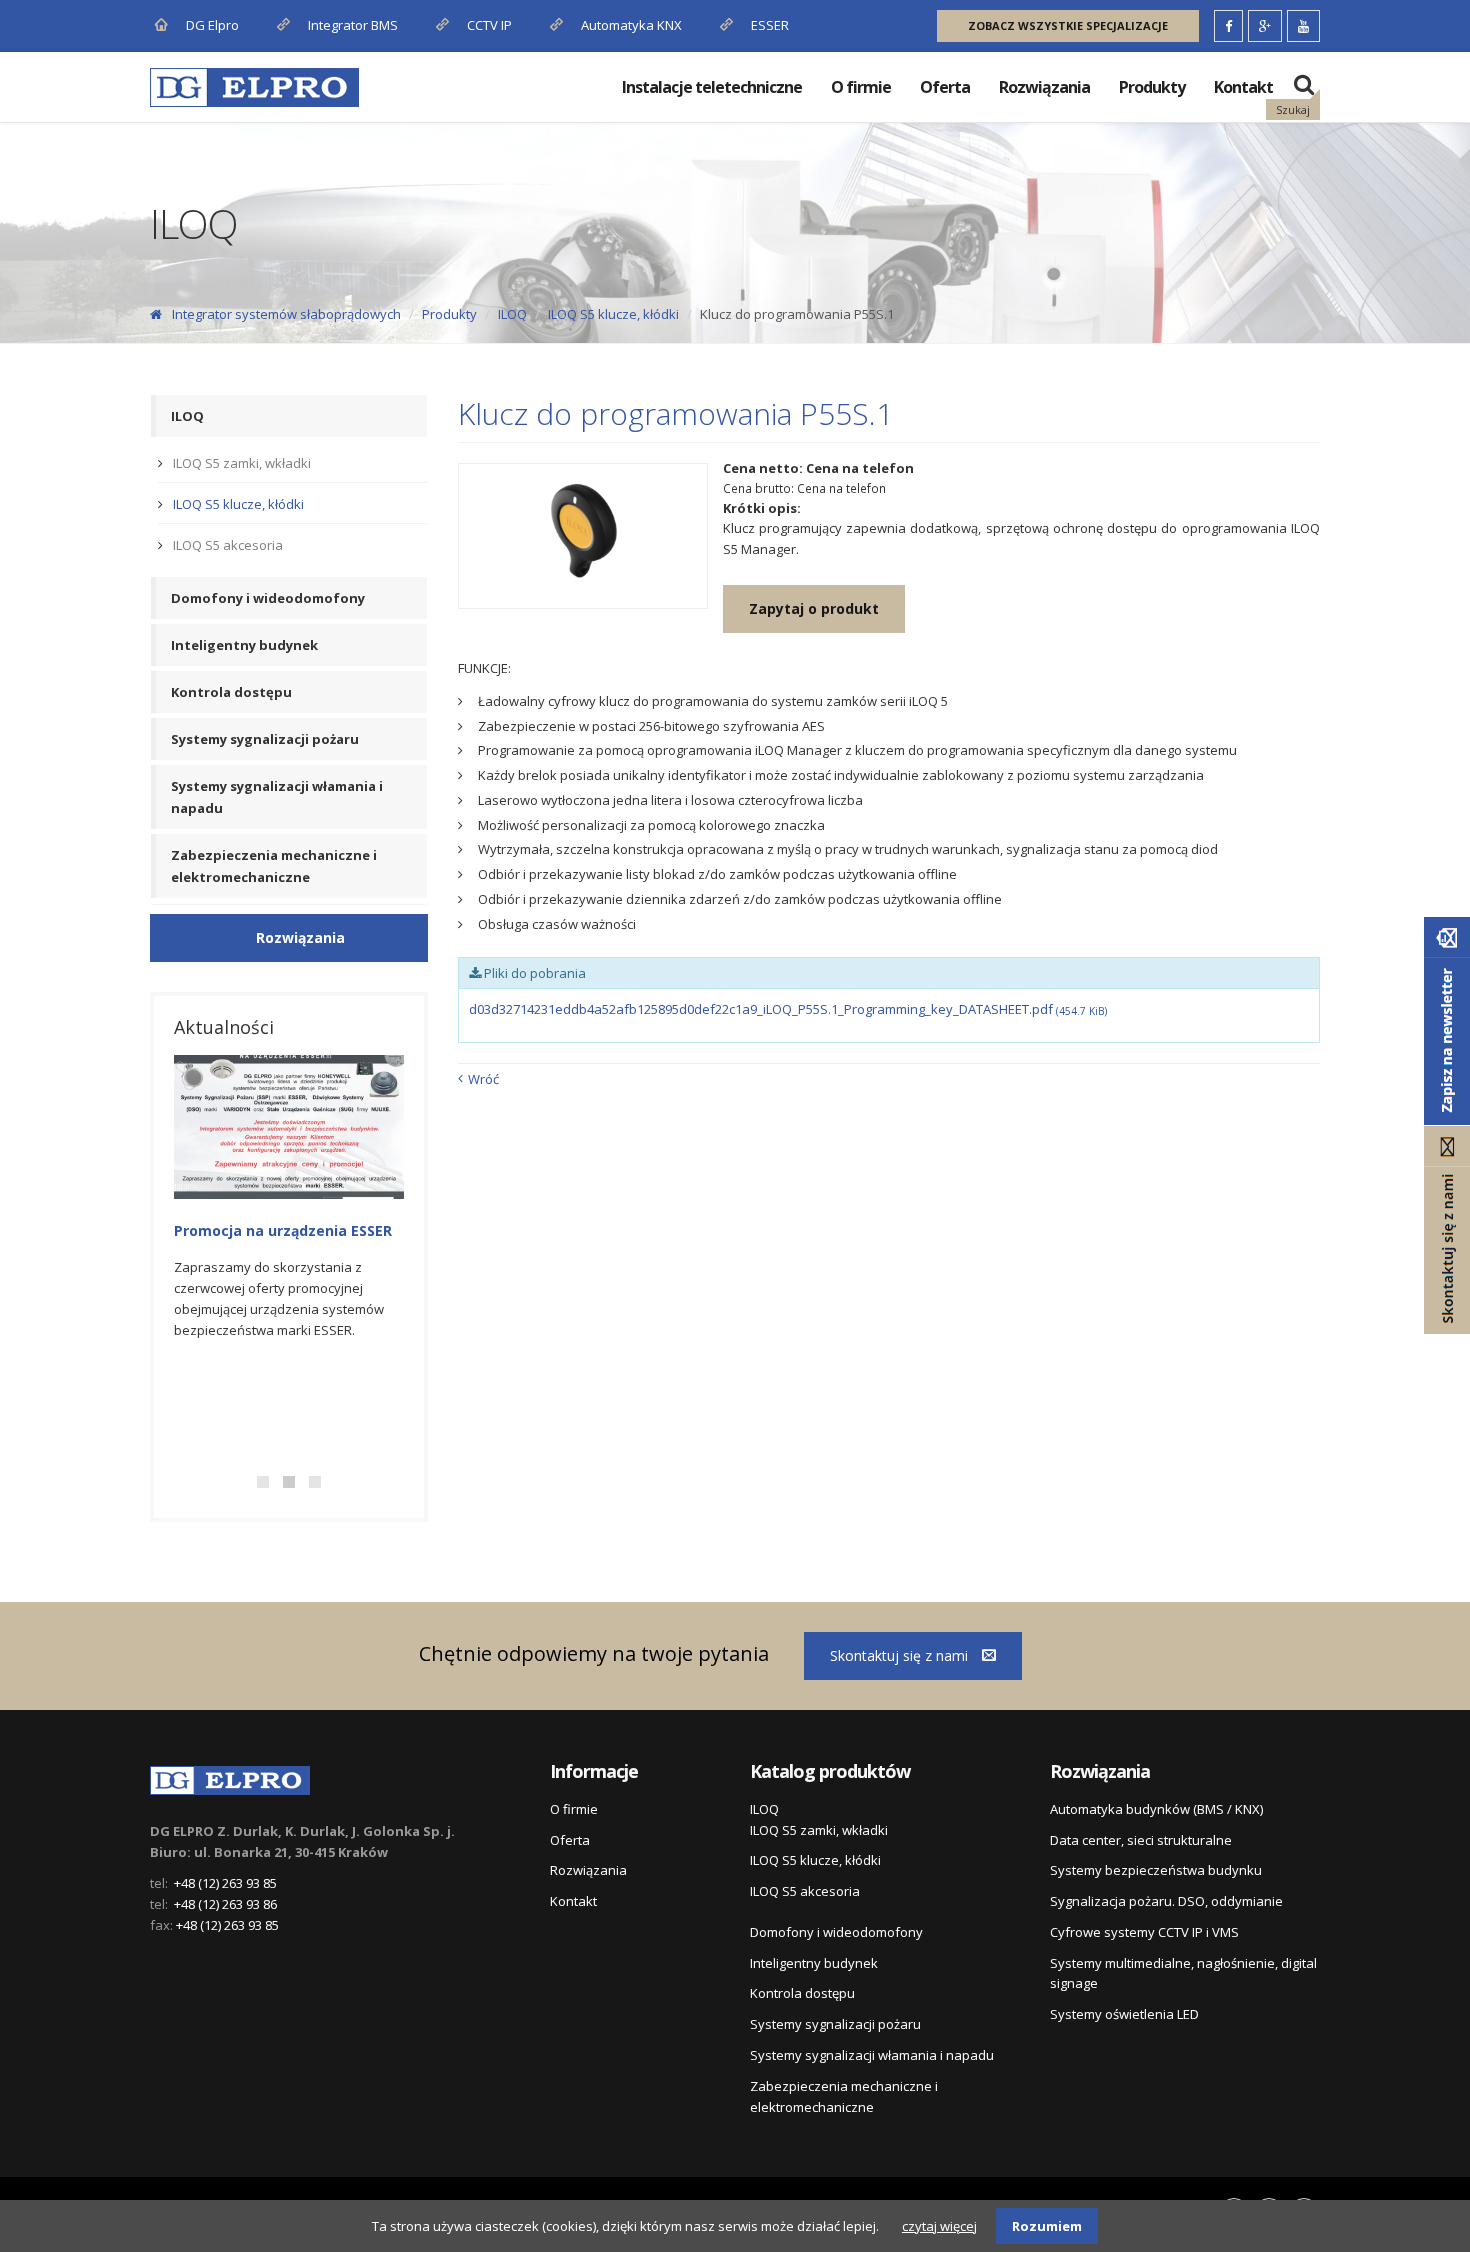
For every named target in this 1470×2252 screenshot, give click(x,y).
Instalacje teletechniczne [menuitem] (712, 87)
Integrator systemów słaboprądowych (286, 314)
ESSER (768, 25)
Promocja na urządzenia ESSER (283, 1230)
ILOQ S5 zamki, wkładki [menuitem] (242, 463)
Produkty (449, 314)
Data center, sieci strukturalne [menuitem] (1141, 1840)
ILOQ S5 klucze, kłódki (613, 314)
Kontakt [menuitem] (1243, 87)
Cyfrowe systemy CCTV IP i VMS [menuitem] (1144, 1932)
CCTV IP (488, 25)
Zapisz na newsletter (1447, 1021)
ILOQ (512, 314)
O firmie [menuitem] (861, 87)
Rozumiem (1047, 2226)
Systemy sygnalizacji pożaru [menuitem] (265, 739)
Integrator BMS (351, 25)
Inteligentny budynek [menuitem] (244, 645)
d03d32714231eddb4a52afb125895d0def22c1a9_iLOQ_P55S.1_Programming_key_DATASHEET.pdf (788, 1009)
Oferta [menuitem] (945, 87)
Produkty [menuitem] (1152, 87)
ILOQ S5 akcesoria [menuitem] (228, 545)
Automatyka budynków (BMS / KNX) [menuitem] (1156, 1809)
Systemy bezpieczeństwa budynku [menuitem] (1156, 1870)
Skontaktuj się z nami (901, 1655)
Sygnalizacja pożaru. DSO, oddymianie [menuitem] (1166, 1901)
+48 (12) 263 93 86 (225, 1904)
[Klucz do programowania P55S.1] (583, 536)
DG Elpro (211, 25)
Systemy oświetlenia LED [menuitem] (1124, 2014)
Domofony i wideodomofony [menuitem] (268, 598)
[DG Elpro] (230, 1777)
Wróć (483, 1079)
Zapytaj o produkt (814, 608)
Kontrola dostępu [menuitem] (231, 692)
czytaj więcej (939, 2226)
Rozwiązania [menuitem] (1044, 87)
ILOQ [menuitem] (187, 416)
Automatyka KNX (631, 25)
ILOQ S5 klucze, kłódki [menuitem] (238, 504)
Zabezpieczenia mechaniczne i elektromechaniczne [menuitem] (274, 866)
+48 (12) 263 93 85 (225, 1883)
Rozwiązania (300, 937)
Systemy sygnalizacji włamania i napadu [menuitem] (277, 797)
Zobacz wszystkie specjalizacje (1068, 25)
